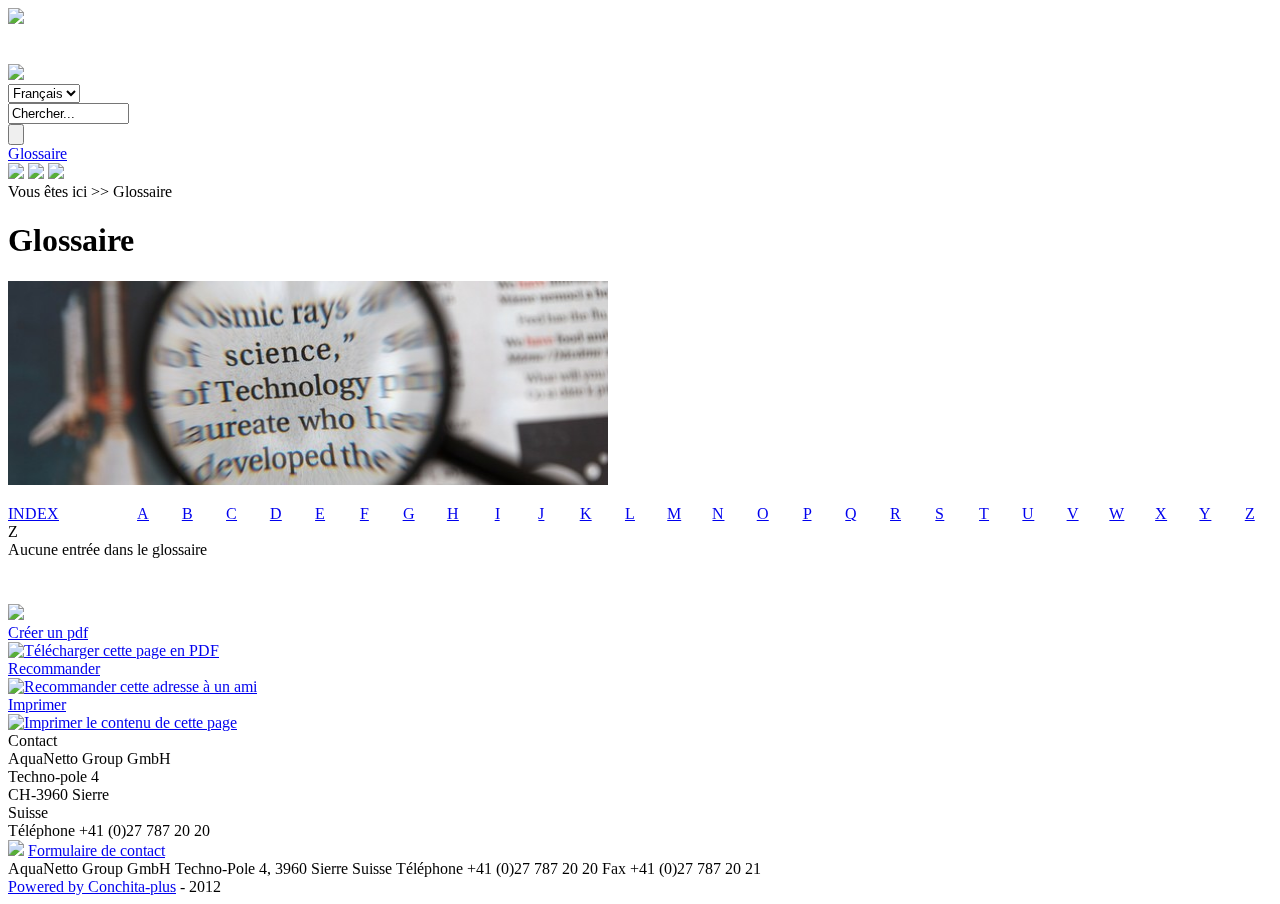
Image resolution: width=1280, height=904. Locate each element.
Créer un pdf (48, 632)
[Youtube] (56, 173)
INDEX (33, 513)
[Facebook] (16, 173)
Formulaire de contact (96, 850)
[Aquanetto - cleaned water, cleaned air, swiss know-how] (16, 74)
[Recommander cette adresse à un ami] (132, 686)
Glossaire (37, 153)
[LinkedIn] (36, 173)
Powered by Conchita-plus (92, 886)
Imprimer (37, 704)
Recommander (54, 668)
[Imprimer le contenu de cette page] (122, 722)
